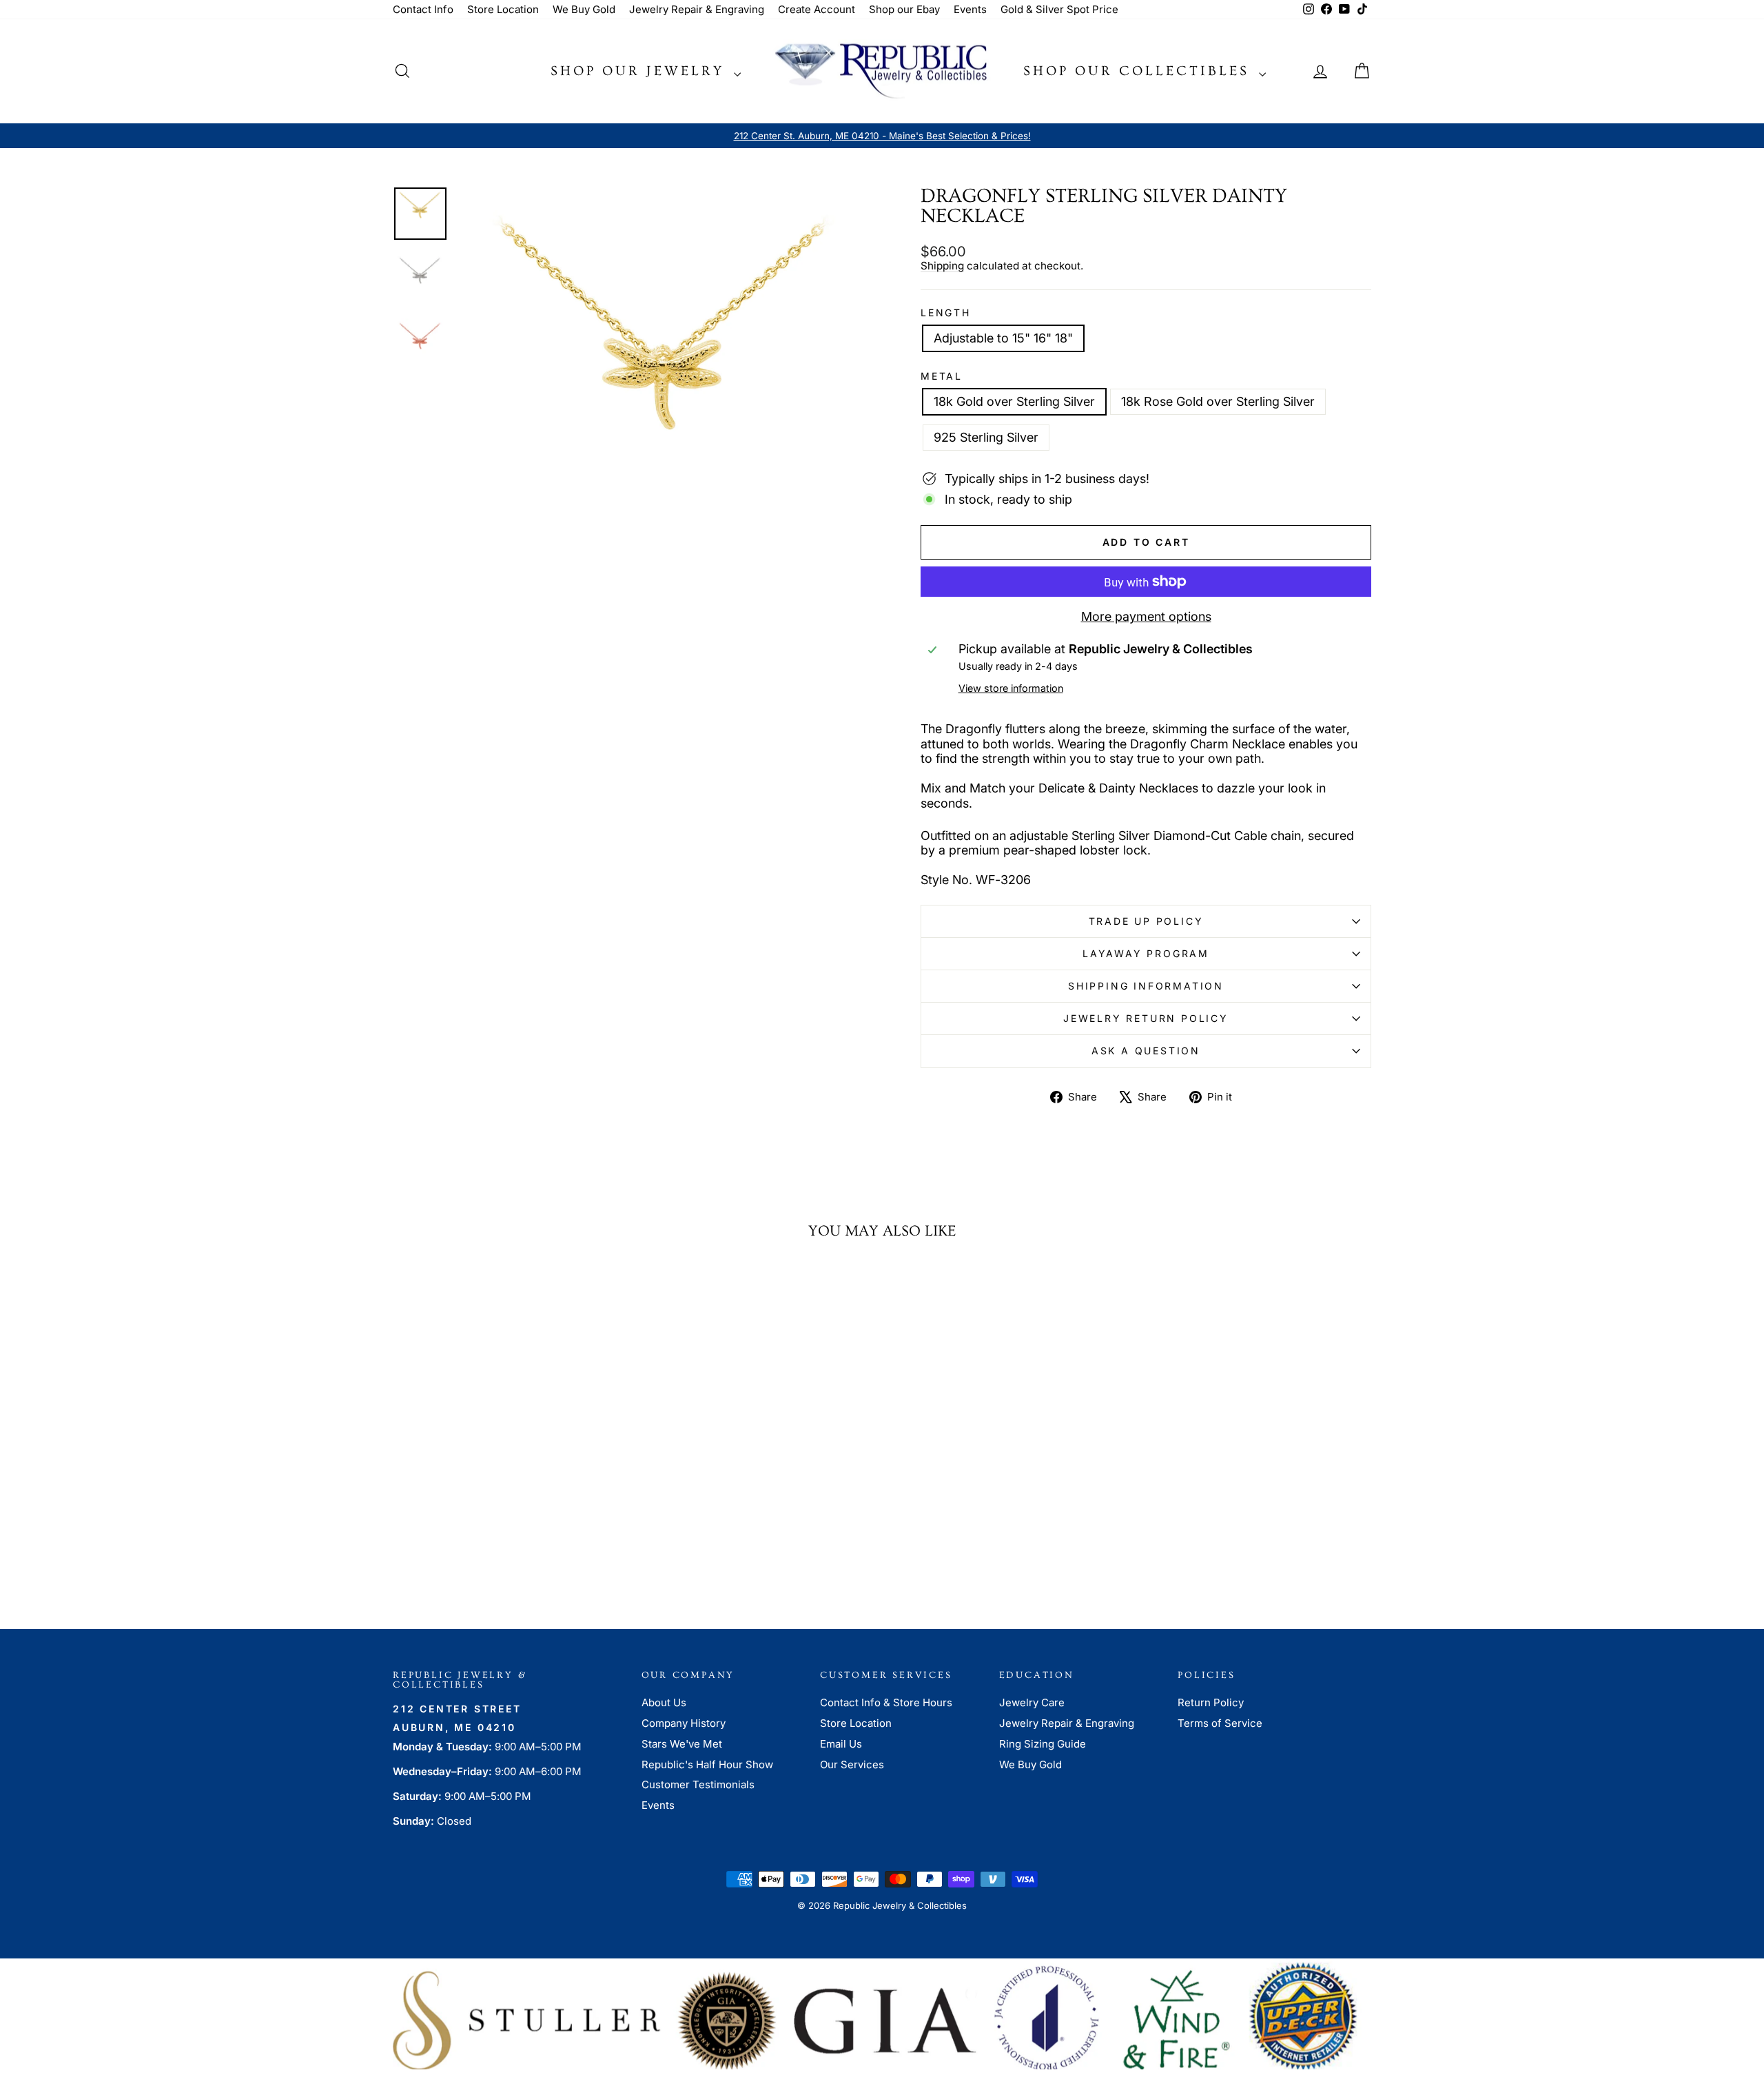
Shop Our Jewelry (640, 71)
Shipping (942, 266)
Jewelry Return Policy (1146, 1018)
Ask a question (1146, 1051)
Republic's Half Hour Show (707, 1764)
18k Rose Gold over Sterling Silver (1218, 401)
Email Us (841, 1744)
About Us (664, 1702)
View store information (1011, 688)
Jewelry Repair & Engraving (697, 9)
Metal (942, 376)
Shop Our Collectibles (1139, 71)
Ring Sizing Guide (1043, 1744)
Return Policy (1211, 1702)
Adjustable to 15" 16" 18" (1003, 338)
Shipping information (1146, 986)
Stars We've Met (682, 1744)
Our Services (852, 1764)
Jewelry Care (1032, 1702)
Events (970, 9)
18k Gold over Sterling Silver (1014, 401)
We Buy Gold (584, 9)
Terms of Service (1220, 1723)
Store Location (503, 9)
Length (946, 313)
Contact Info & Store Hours (886, 1702)
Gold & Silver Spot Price (1059, 9)
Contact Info (423, 9)
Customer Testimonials (698, 1784)
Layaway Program (1146, 953)
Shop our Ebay (904, 9)
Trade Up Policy (1146, 921)
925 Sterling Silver (986, 437)
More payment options (1146, 616)
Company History (684, 1723)
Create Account (817, 9)
